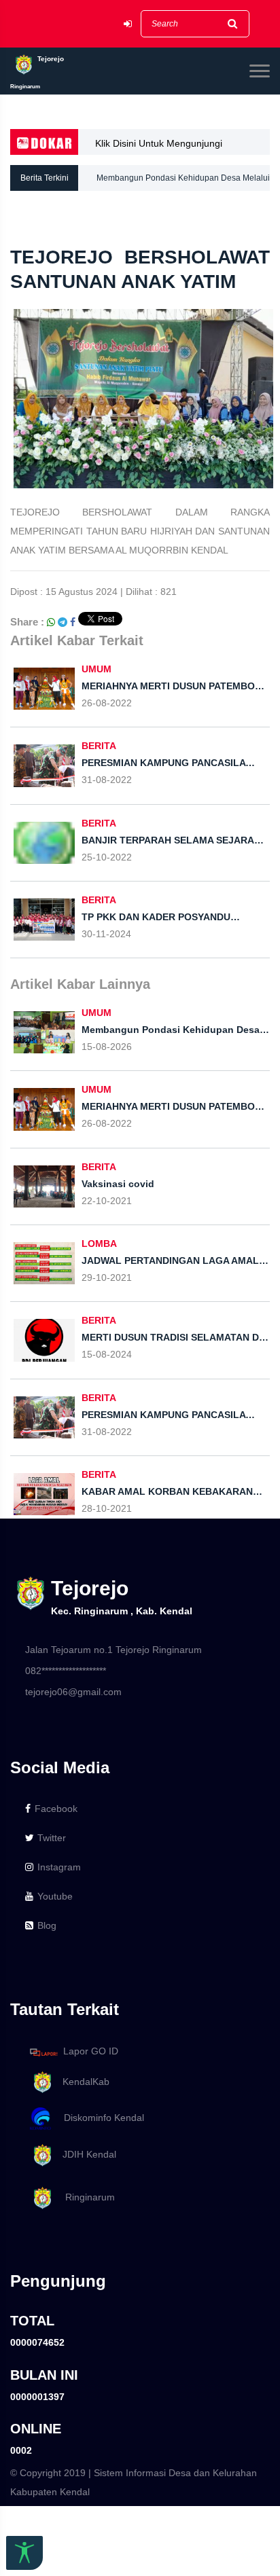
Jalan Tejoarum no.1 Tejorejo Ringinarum (113, 1650)
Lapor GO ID (91, 2052)
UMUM (97, 669)
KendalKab (82, 2082)
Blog (47, 1925)
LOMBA (99, 1244)
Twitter (52, 1838)
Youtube (55, 1896)
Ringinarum (85, 2197)
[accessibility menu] (24, 2553)
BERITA (99, 746)
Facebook (56, 1809)
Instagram (59, 1867)
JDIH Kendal (85, 2154)
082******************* (66, 1671)
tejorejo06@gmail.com (73, 1692)
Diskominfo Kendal (100, 2118)
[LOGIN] (128, 24)
